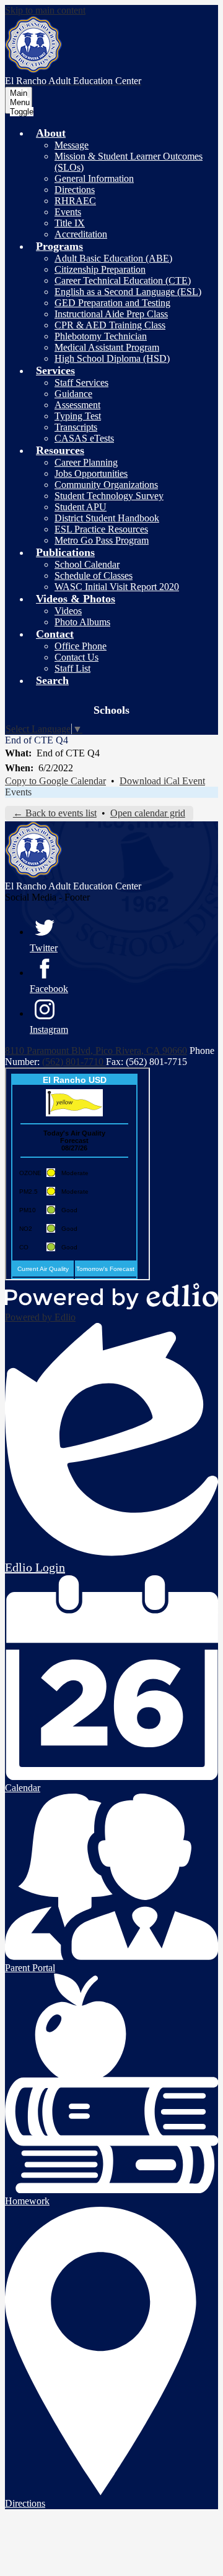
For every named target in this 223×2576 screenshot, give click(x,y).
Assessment (77, 405)
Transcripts (76, 427)
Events (68, 212)
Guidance (73, 394)
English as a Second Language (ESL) (128, 292)
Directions (75, 190)
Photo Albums (82, 622)
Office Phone (81, 646)
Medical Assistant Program (107, 347)
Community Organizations (106, 485)
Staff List (72, 668)
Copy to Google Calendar (55, 781)
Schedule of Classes (94, 576)
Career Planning (86, 462)
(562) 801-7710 (74, 1062)
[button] (51, 133)
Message (72, 145)
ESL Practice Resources (101, 529)
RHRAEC (75, 201)
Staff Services (81, 383)
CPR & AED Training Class (110, 325)
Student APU (81, 507)
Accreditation (81, 234)
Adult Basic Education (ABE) (113, 258)
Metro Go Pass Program (102, 540)
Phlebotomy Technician (101, 336)
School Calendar (87, 564)
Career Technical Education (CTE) (123, 280)
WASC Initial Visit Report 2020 (117, 587)
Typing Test (78, 416)
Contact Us (77, 657)
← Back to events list (55, 813)
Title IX (70, 223)
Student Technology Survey (109, 496)
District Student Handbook (107, 518)
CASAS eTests (84, 438)
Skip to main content (45, 10)
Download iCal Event (162, 781)
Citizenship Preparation (100, 269)
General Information (94, 178)
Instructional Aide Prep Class (111, 314)
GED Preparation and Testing (112, 303)
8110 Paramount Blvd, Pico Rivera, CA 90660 (96, 1051)
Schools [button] (111, 710)
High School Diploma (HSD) (112, 358)
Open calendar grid (148, 813)
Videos (68, 611)
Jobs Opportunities (91, 473)
